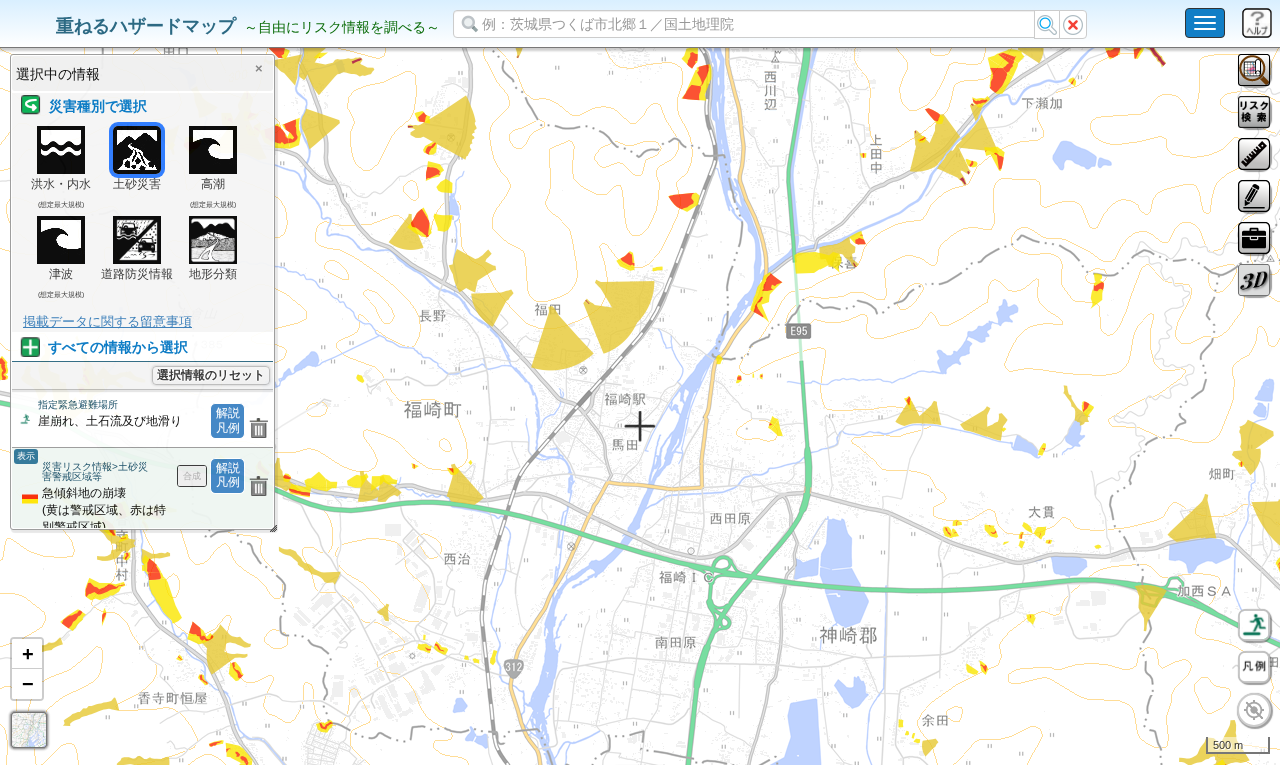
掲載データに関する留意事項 (107, 321)
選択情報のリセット (211, 375)
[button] (27, 654)
